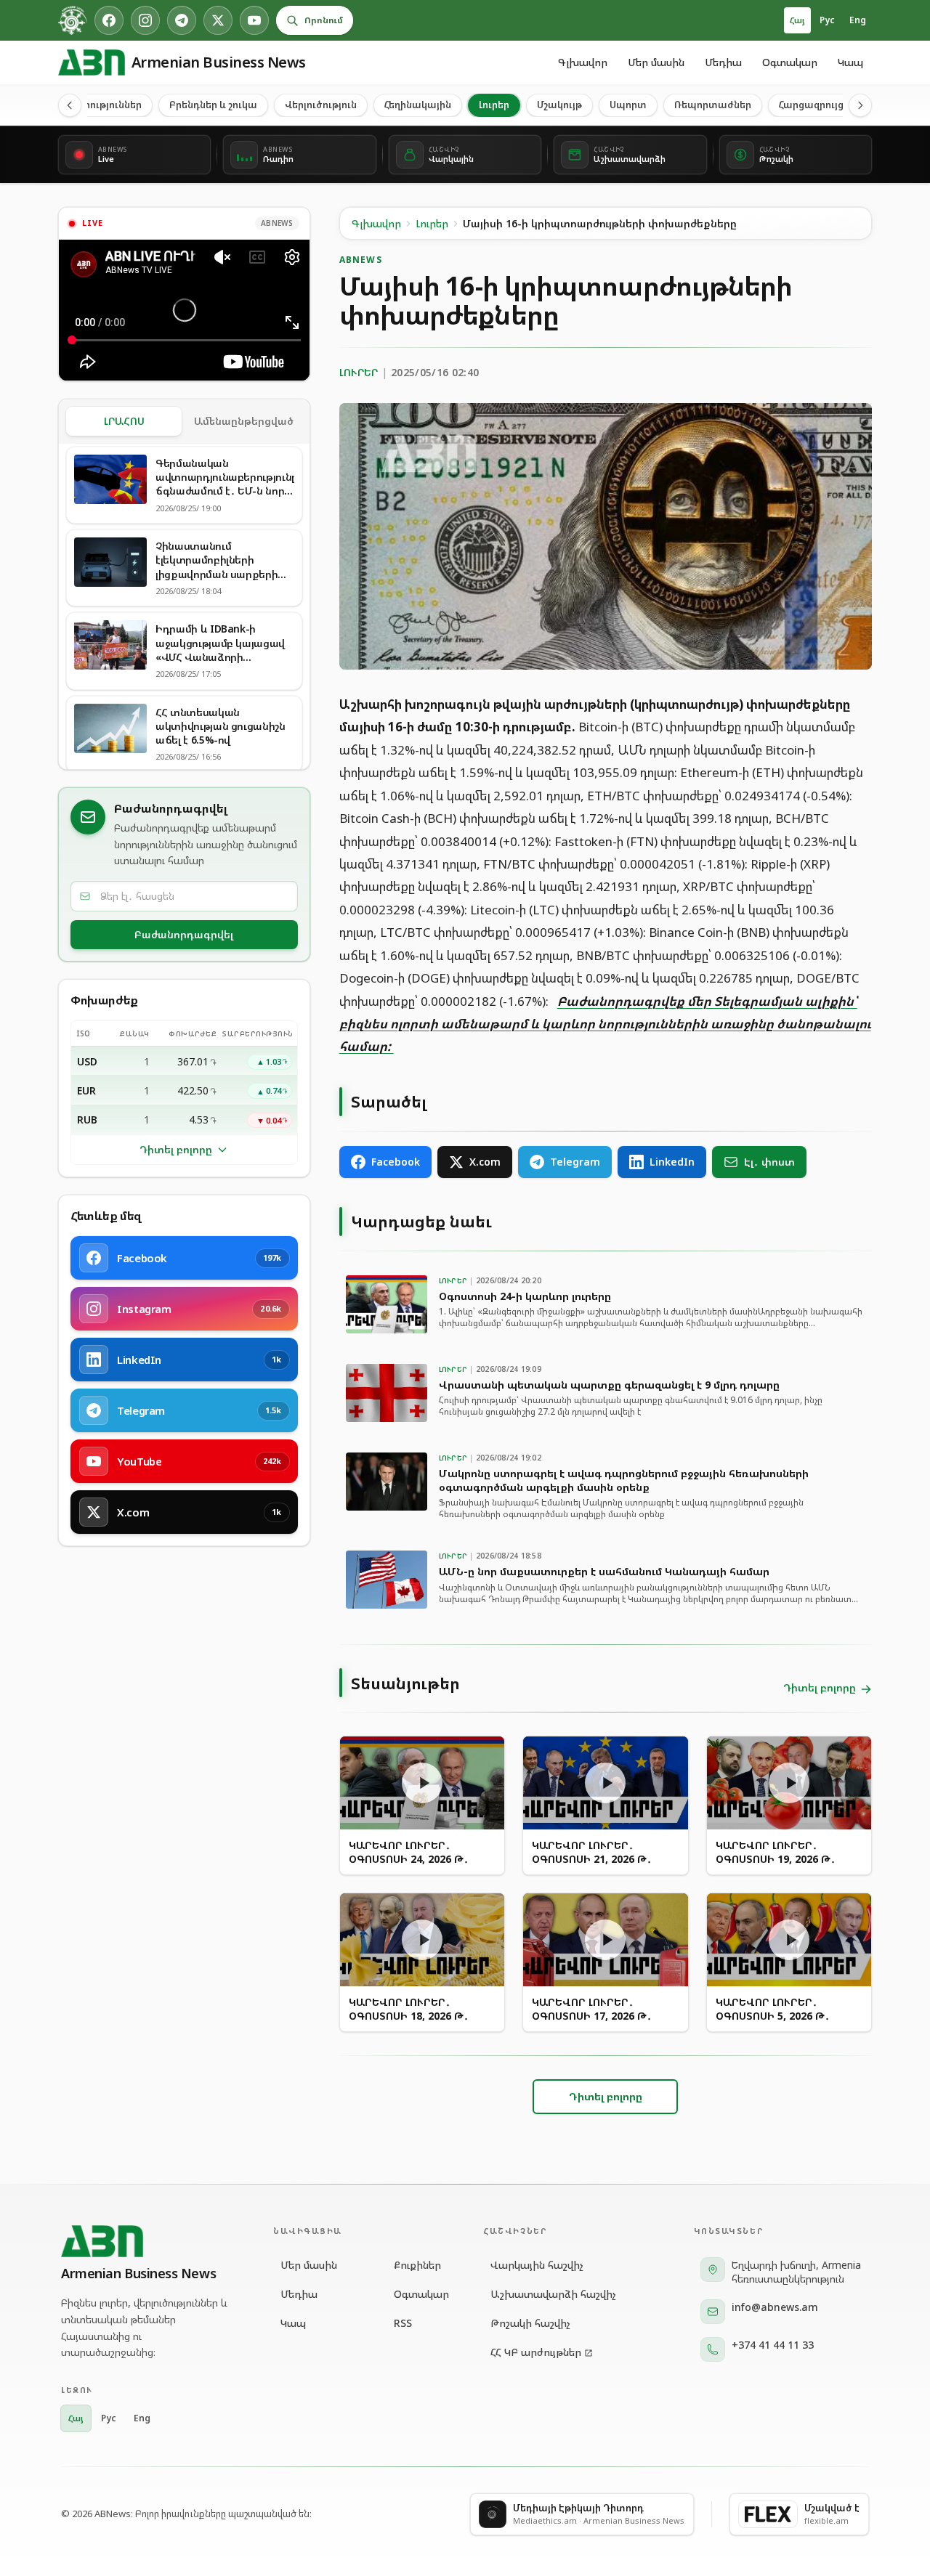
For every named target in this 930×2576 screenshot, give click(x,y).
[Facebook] (109, 20)
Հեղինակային (418, 105)
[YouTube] (254, 20)
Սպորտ (628, 105)
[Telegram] (182, 20)
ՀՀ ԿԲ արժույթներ (536, 2352)
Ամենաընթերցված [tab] (244, 421)
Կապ (850, 62)
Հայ (797, 20)
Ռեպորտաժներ (713, 105)
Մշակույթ (559, 105)
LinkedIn (672, 1162)
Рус (827, 20)
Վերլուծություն (321, 105)
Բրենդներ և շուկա (213, 105)
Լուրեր (494, 105)
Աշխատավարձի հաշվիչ (553, 2294)
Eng (858, 20)
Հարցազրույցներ (820, 105)
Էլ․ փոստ (769, 1162)
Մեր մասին (656, 62)
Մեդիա (723, 62)
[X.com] (218, 20)
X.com (485, 1162)
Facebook (396, 1162)
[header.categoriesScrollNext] (860, 105)
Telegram (575, 1162)
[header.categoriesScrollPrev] (70, 105)
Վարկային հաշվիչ (537, 2265)
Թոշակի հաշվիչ (530, 2323)
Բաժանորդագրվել (184, 934)
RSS (403, 2323)
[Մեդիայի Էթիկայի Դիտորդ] (73, 20)
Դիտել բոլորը (176, 1149)
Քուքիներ (417, 2265)
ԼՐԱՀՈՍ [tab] (124, 421)
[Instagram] (145, 20)
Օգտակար (790, 62)
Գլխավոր (583, 62)
